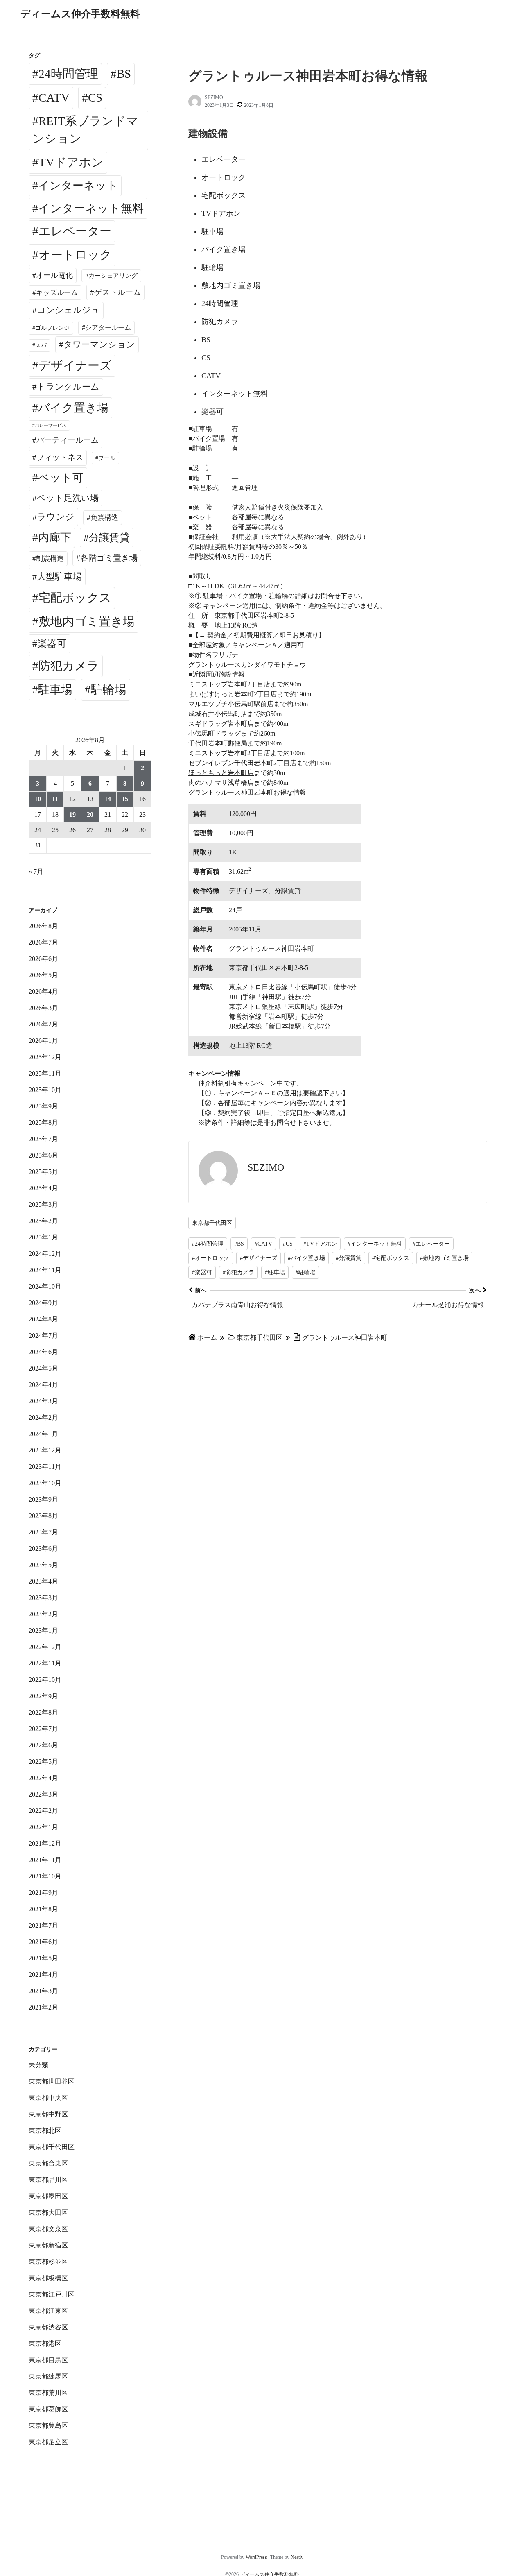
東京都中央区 (48, 2098)
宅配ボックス (75, 598)
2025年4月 (43, 1188)
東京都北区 (45, 2131)
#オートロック (211, 1258)
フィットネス (60, 457)
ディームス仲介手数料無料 (80, 14)
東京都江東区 (48, 2311)
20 (90, 814)
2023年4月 (43, 1581)
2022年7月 (43, 1729)
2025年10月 (45, 1090)
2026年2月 (43, 1024)
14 (108, 799)
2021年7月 (43, 1925)
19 (72, 814)
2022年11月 (45, 1663)
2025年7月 (43, 1139)
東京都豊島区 (48, 2425)
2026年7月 (43, 942)
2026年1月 (43, 1041)
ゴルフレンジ (52, 328)
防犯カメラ (69, 666)
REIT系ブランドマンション (85, 130)
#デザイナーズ (259, 1258)
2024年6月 (43, 1352)
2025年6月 (43, 1155)
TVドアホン (71, 162)
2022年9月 (43, 1696)
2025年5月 (43, 1172)
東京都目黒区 (48, 2360)
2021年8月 (43, 1909)
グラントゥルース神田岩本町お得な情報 (247, 792)
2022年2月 (43, 1811)
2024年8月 (43, 1319)
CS (95, 97)
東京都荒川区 (48, 2393)
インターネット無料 (91, 208)
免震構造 (104, 518)
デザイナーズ (75, 365)
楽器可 (52, 643)
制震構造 (50, 558)
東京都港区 (45, 2344)
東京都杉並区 (48, 2262)
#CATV (263, 1244)
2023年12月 (45, 1450)
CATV (54, 97)
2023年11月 (45, 1467)
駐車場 (55, 690)
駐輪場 (109, 689)
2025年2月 (43, 1221)
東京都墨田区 (48, 2196)
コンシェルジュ (68, 310)
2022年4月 (43, 1778)
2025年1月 (43, 1237)
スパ (41, 345)
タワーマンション (99, 344)
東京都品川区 (48, 2180)
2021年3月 (43, 1991)
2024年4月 (43, 1385)
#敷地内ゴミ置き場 (444, 1258)
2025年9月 (43, 1106)
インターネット (78, 186)
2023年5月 (43, 1565)
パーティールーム (68, 440)
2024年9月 (43, 1303)
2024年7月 (43, 1336)
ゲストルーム (117, 292)
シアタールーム (108, 327)
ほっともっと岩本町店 (221, 773)
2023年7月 (43, 1532)
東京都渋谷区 (48, 2327)
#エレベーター (431, 1244)
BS (124, 74)
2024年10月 (45, 1286)
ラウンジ (56, 517)
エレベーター (75, 231)
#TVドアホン (320, 1244)
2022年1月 (43, 1827)
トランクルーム (68, 387)
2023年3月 (43, 1598)
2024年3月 (43, 1401)
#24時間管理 (208, 1244)
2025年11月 (45, 1073)
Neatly (297, 2557)
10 (38, 799)
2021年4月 (43, 1974)
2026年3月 (43, 1008)
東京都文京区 (48, 2229)
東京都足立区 (48, 2442)
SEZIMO (214, 97)
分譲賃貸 (109, 538)
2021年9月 (43, 1893)
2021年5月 (43, 1958)
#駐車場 (275, 1272)
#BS (239, 1244)
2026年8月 (43, 926)
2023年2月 (43, 1614)
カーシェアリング (113, 276)
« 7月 (36, 871)
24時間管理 (68, 74)
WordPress (256, 2557)
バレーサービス (51, 425)
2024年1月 (43, 1434)
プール (107, 458)
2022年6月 (43, 1745)
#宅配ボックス (391, 1258)
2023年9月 (43, 1499)
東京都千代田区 (212, 1223)
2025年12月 (45, 1057)
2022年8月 (43, 1712)
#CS (288, 1244)
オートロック (75, 255)
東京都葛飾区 (48, 2409)
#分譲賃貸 (349, 1258)
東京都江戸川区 (52, 2294)
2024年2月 (43, 1417)
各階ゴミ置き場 (109, 558)
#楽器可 (202, 1272)
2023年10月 (45, 1483)
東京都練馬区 (48, 2376)
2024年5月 (43, 1368)
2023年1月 (43, 1630)
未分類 (38, 2065)
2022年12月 (45, 1647)
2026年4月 (43, 991)
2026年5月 (43, 975)
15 (125, 799)
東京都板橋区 (48, 2278)
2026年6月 (43, 959)
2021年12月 (45, 1843)
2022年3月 (43, 1794)
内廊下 (55, 537)
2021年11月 (45, 1860)
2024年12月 (45, 1254)
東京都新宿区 (48, 2245)
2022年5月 (43, 1762)
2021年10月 (45, 1876)
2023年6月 (43, 1549)
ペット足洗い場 (68, 498)
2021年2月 (43, 2007)
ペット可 (61, 478)
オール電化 (54, 275)
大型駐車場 (59, 577)
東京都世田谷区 (52, 2081)
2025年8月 (43, 1123)
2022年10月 (45, 1680)
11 (55, 799)
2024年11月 (45, 1270)
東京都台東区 (48, 2163)
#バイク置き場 (306, 1258)
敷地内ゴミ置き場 (87, 621)
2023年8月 (43, 1516)
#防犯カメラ (238, 1272)
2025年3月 (43, 1204)
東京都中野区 (48, 2114)
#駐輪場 (306, 1272)
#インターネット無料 (375, 1244)
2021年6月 (43, 1942)
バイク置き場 (73, 408)
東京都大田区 (48, 2212)
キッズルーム (57, 293)
